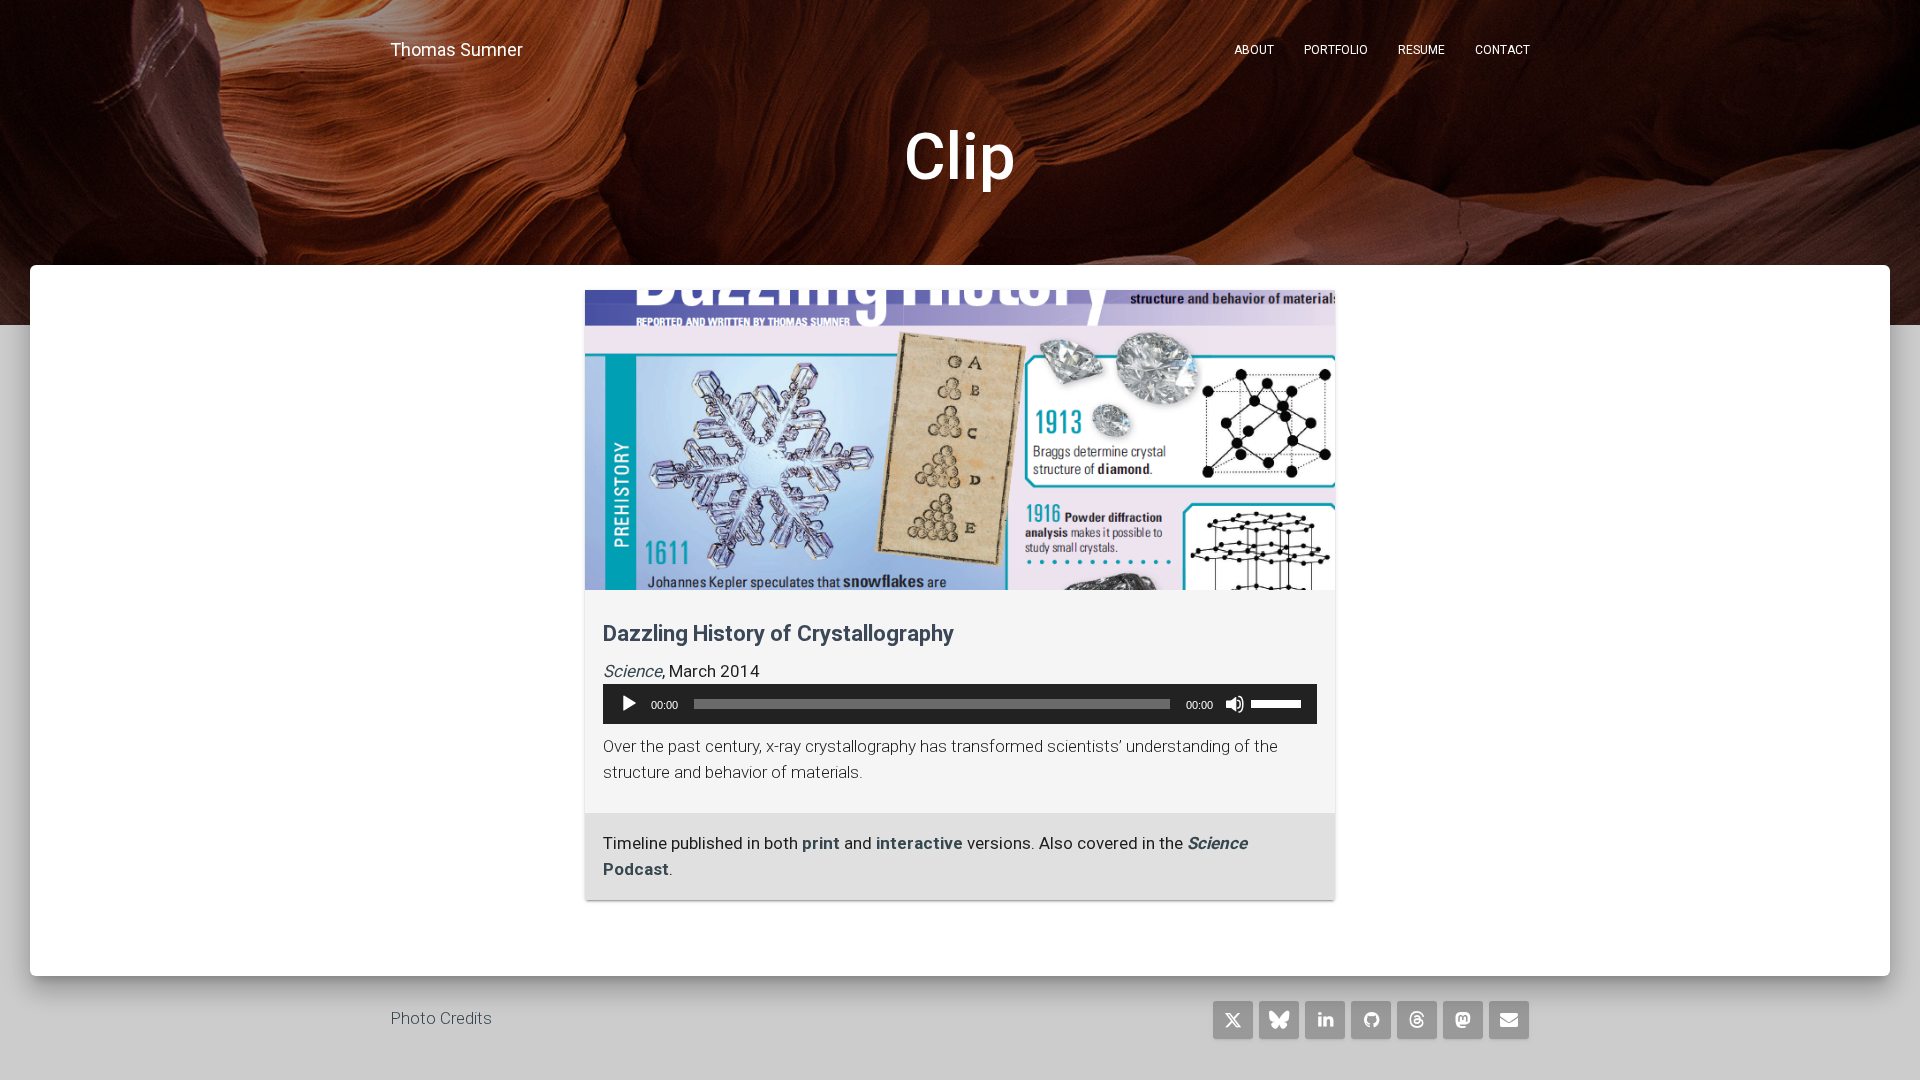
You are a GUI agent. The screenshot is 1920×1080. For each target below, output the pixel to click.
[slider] (1279, 702)
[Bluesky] (1279, 1020)
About (1254, 50)
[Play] (629, 704)
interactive (919, 843)
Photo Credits (441, 1018)
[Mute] (1235, 704)
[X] (1233, 1020)
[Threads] (1417, 1020)
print (821, 843)
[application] (960, 704)
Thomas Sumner (456, 49)
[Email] (1509, 1020)
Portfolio (1336, 50)
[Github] (1371, 1020)
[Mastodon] (1463, 1020)
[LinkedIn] (1325, 1020)
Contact (1502, 50)
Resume (1421, 50)
